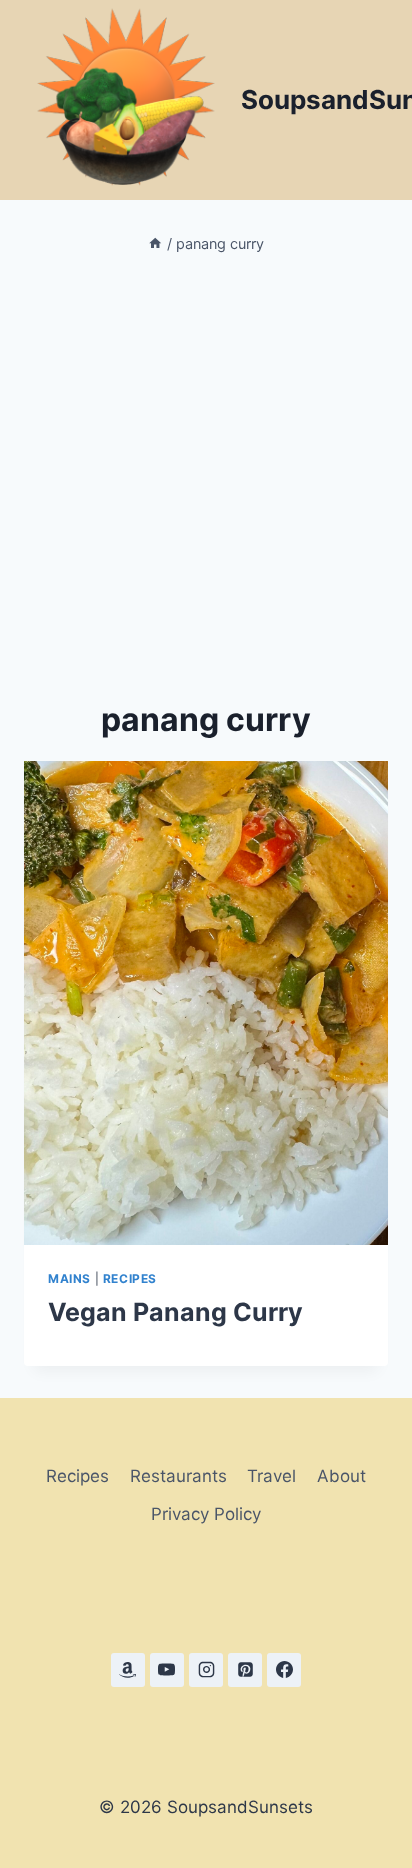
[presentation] (206, 1003)
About (341, 1476)
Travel (271, 1476)
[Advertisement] (206, 476)
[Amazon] (128, 1670)
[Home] (155, 243)
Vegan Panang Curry (175, 1312)
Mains (69, 1278)
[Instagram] (206, 1670)
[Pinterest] (245, 1670)
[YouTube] (167, 1670)
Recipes (130, 1278)
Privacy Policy (206, 1514)
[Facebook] (284, 1670)
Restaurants (178, 1476)
